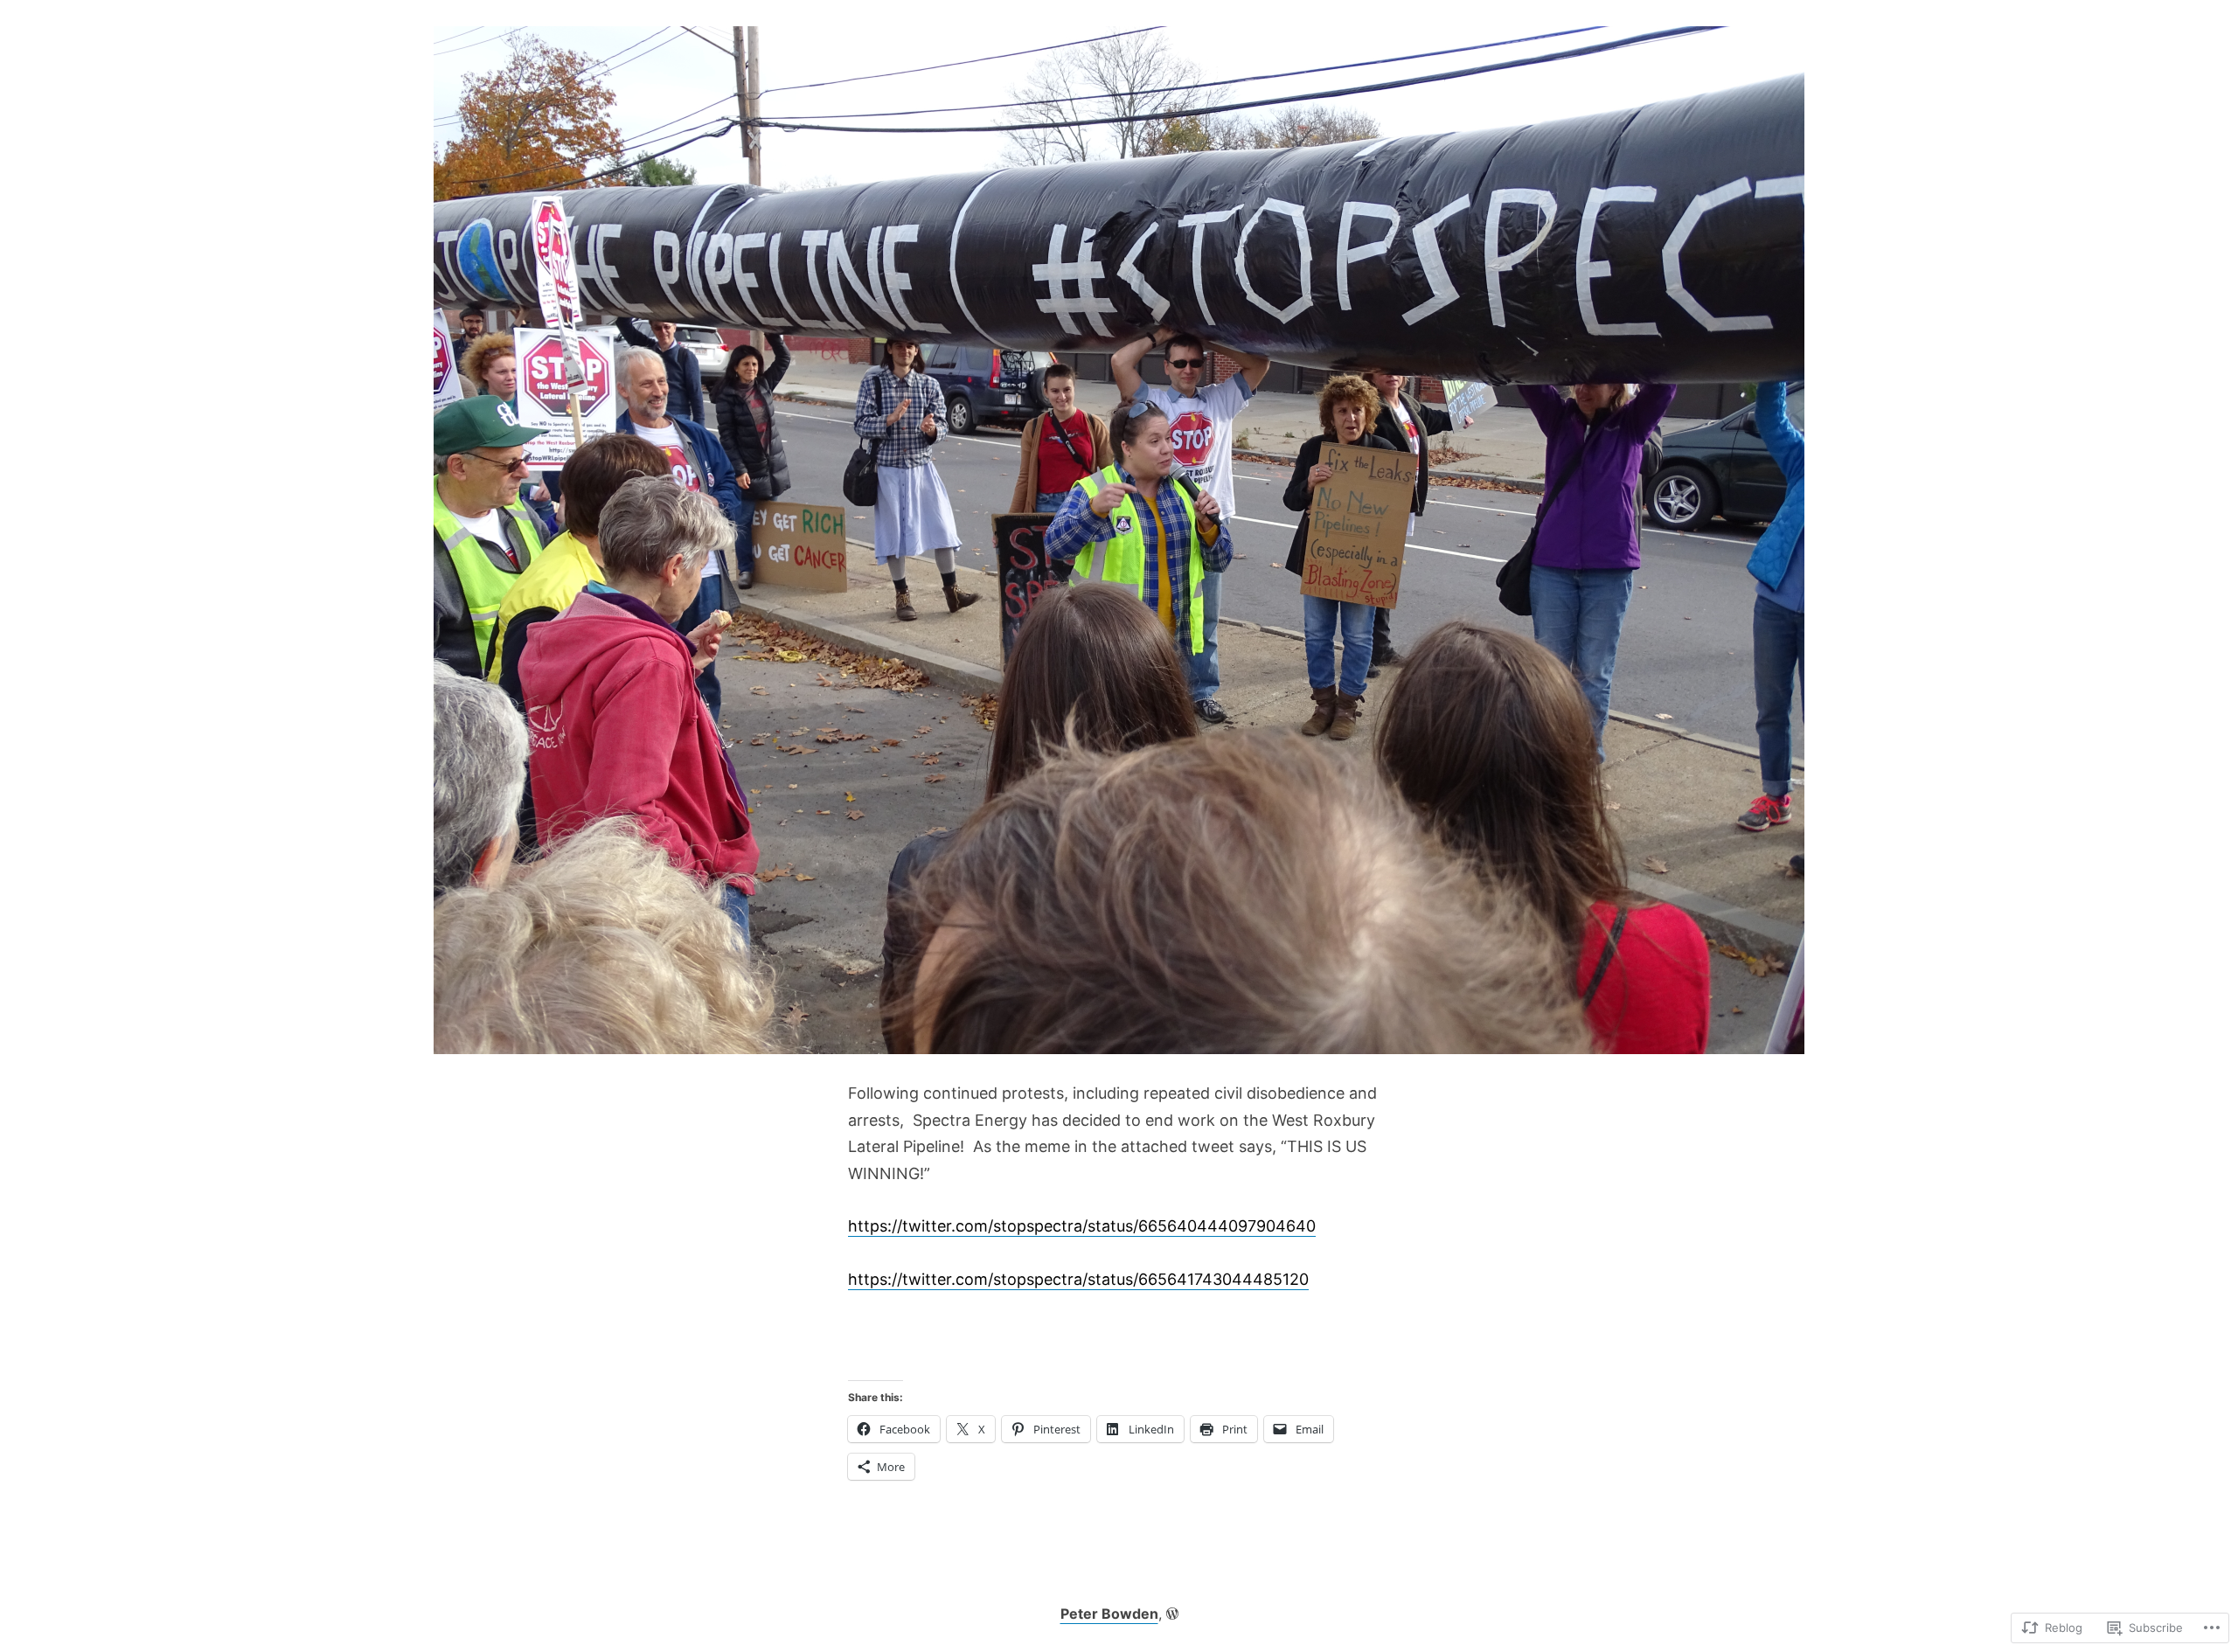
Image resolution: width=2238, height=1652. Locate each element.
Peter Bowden (1109, 1614)
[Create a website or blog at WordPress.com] (1172, 1614)
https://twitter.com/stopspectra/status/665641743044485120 (1078, 1279)
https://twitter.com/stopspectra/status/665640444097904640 (1082, 1226)
